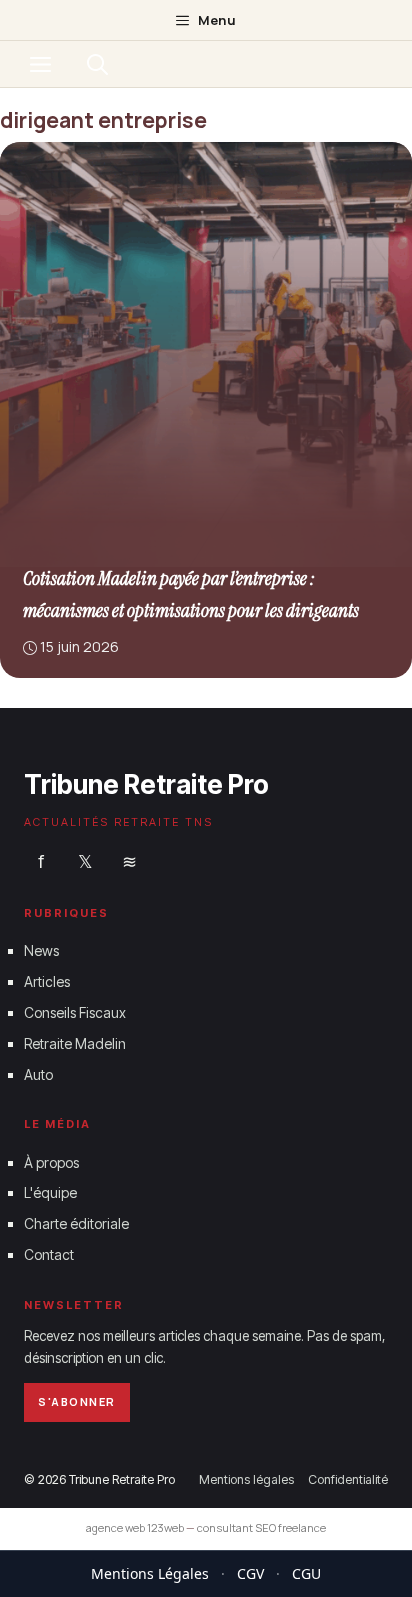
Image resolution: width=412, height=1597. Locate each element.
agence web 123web (135, 1527)
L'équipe (50, 1192)
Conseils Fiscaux (75, 1012)
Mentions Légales (150, 1573)
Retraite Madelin (75, 1042)
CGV (250, 1573)
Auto (38, 1073)
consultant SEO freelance (261, 1527)
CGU (306, 1573)
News (41, 950)
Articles (47, 981)
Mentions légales (246, 1478)
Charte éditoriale (76, 1223)
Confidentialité (348, 1478)
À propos (51, 1161)
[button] (97, 64)
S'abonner (77, 1401)
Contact (49, 1254)
